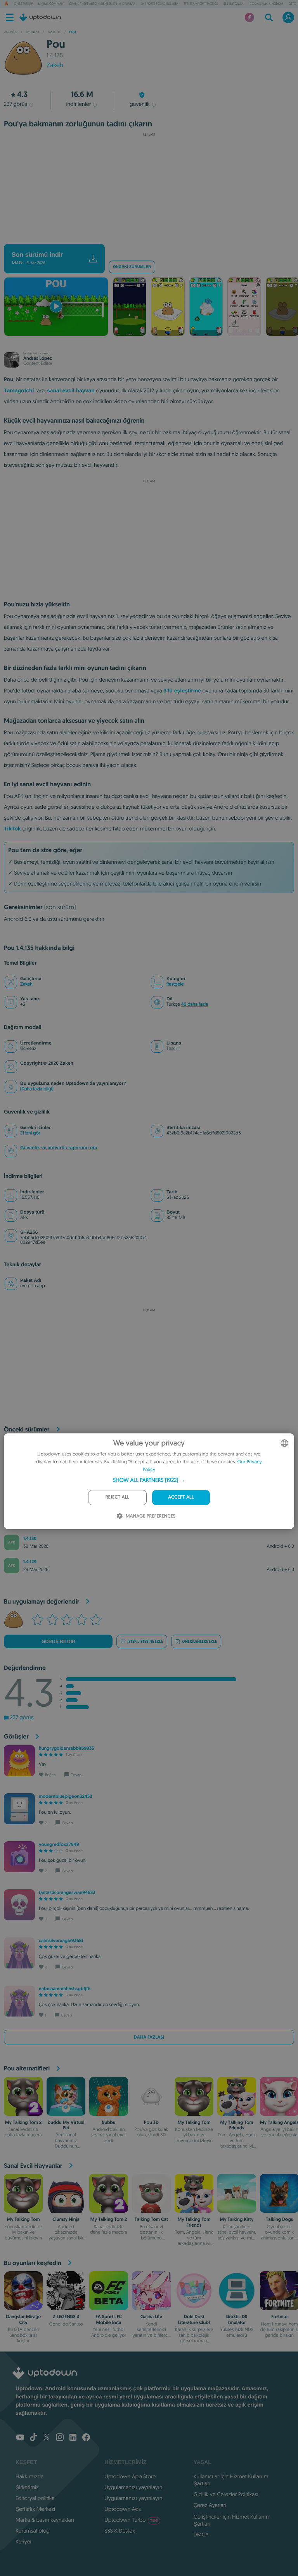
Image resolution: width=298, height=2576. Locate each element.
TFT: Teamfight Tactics (201, 4)
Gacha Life (151, 2317)
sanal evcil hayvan (71, 390)
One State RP (23, 4)
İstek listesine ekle (145, 1641)
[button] (149, 1480)
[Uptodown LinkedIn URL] (73, 2438)
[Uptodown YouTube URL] (20, 2438)
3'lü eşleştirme (182, 691)
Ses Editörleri (234, 4)
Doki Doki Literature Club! (194, 2319)
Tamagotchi (19, 390)
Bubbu (108, 2122)
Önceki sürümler (132, 267)
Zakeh (55, 65)
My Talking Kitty (236, 2219)
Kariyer (24, 2541)
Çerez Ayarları (210, 2505)
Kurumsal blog (33, 2531)
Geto (293, 4)
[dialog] (149, 1481)
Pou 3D (151, 2122)
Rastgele (175, 984)
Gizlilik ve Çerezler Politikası (226, 2494)
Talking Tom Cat (151, 2219)
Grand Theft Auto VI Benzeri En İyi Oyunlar (102, 4)
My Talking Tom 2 (23, 2122)
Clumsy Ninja (66, 2219)
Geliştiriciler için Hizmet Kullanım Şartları (232, 2520)
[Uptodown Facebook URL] (86, 2438)
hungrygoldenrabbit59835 (67, 1748)
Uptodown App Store (130, 2476)
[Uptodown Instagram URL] (60, 2438)
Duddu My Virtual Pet (66, 2125)
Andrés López (38, 358)
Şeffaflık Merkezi (35, 2509)
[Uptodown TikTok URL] (33, 2438)
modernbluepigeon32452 (66, 1796)
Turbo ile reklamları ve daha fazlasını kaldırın (145, 237)
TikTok (12, 829)
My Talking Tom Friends (236, 2125)
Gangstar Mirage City (23, 2319)
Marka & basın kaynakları (45, 2520)
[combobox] (284, 1443)
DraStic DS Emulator (237, 2319)
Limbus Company (51, 4)
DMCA (201, 2535)
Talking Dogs (279, 2219)
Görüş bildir (58, 1642)
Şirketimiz (27, 2487)
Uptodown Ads (123, 2509)
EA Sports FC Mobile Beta (159, 4)
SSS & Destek (120, 2531)
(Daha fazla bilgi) (37, 1089)
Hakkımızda (29, 2476)
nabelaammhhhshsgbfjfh (65, 1989)
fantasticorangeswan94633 (67, 1892)
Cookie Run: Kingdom (267, 4)
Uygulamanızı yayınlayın (133, 2487)
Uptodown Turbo (131, 2520)
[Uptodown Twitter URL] (47, 2438)
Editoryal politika (35, 2498)
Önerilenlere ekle (199, 1641)
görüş (16, 104)
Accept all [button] (181, 1497)
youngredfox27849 (59, 1844)
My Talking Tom (194, 2122)
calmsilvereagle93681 (61, 1941)
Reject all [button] (117, 1497)
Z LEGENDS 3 (66, 2317)
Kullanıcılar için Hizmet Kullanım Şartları (231, 2480)
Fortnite (279, 2317)
